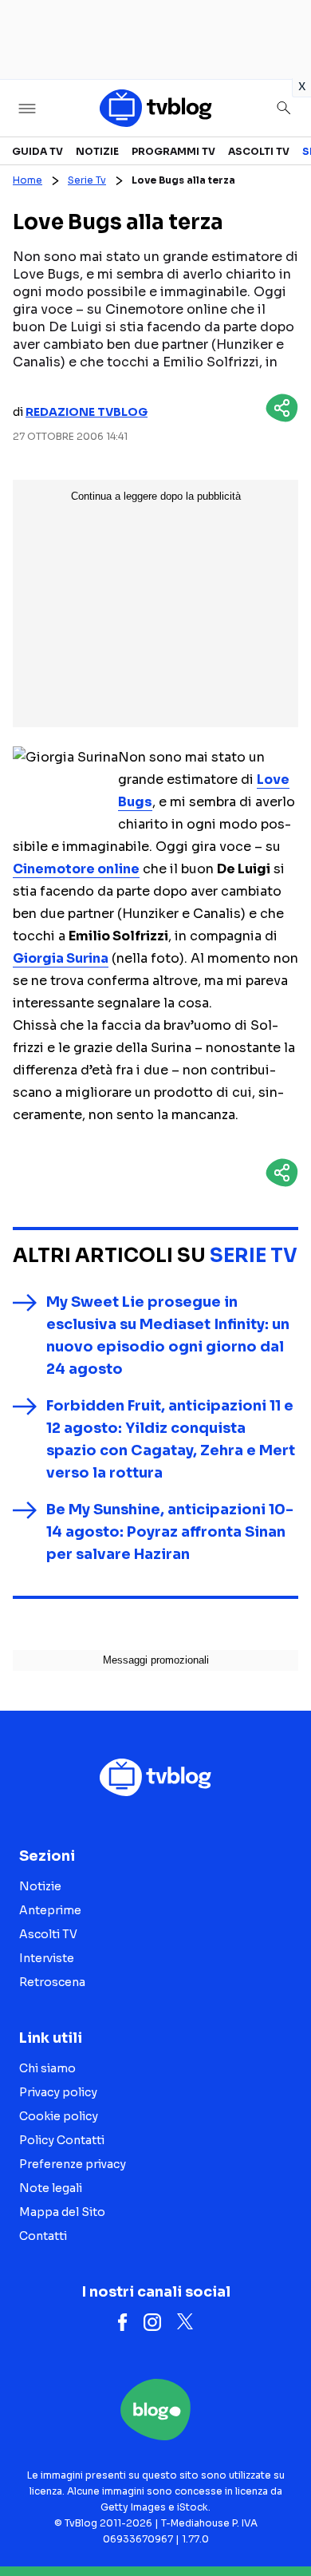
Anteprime (50, 1910)
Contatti (43, 2236)
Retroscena (52, 1982)
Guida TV (37, 151)
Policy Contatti (62, 2140)
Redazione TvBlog (87, 412)
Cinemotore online (76, 869)
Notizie (97, 151)
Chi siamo (47, 2068)
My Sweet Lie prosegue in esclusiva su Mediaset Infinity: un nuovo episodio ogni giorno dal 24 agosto (168, 1335)
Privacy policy (58, 2092)
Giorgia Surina (61, 958)
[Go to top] (279, 2523)
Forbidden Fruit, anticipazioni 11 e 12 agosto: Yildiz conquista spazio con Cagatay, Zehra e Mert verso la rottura (171, 1439)
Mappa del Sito (62, 2212)
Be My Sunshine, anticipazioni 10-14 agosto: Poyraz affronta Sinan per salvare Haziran (170, 1532)
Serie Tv (87, 180)
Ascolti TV (259, 151)
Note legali (51, 2188)
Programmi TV (173, 151)
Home (28, 180)
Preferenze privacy (73, 2164)
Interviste (47, 1958)
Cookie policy (59, 2116)
